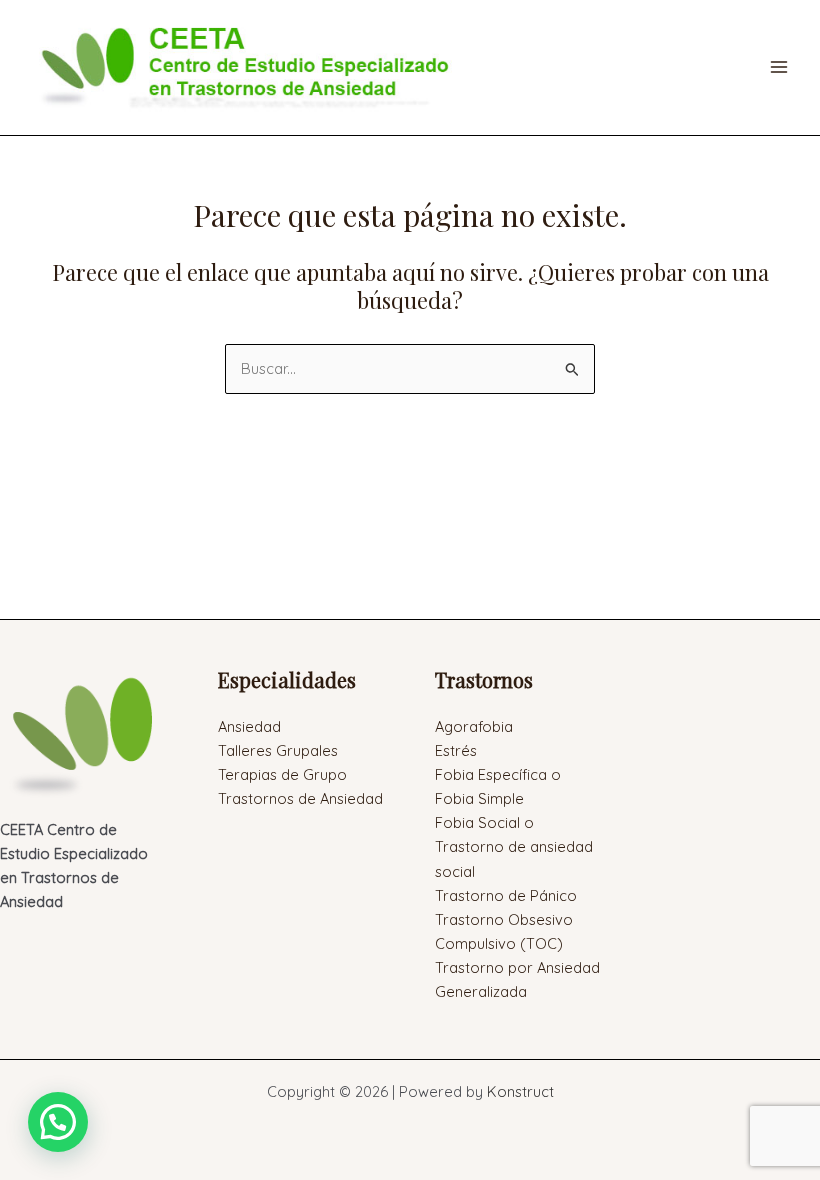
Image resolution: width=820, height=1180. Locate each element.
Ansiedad (249, 726)
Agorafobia (474, 726)
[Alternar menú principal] (779, 67)
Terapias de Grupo (282, 774)
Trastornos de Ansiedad (300, 798)
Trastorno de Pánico (506, 895)
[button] (58, 1122)
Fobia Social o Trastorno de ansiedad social (514, 846)
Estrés (456, 750)
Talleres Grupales (278, 750)
